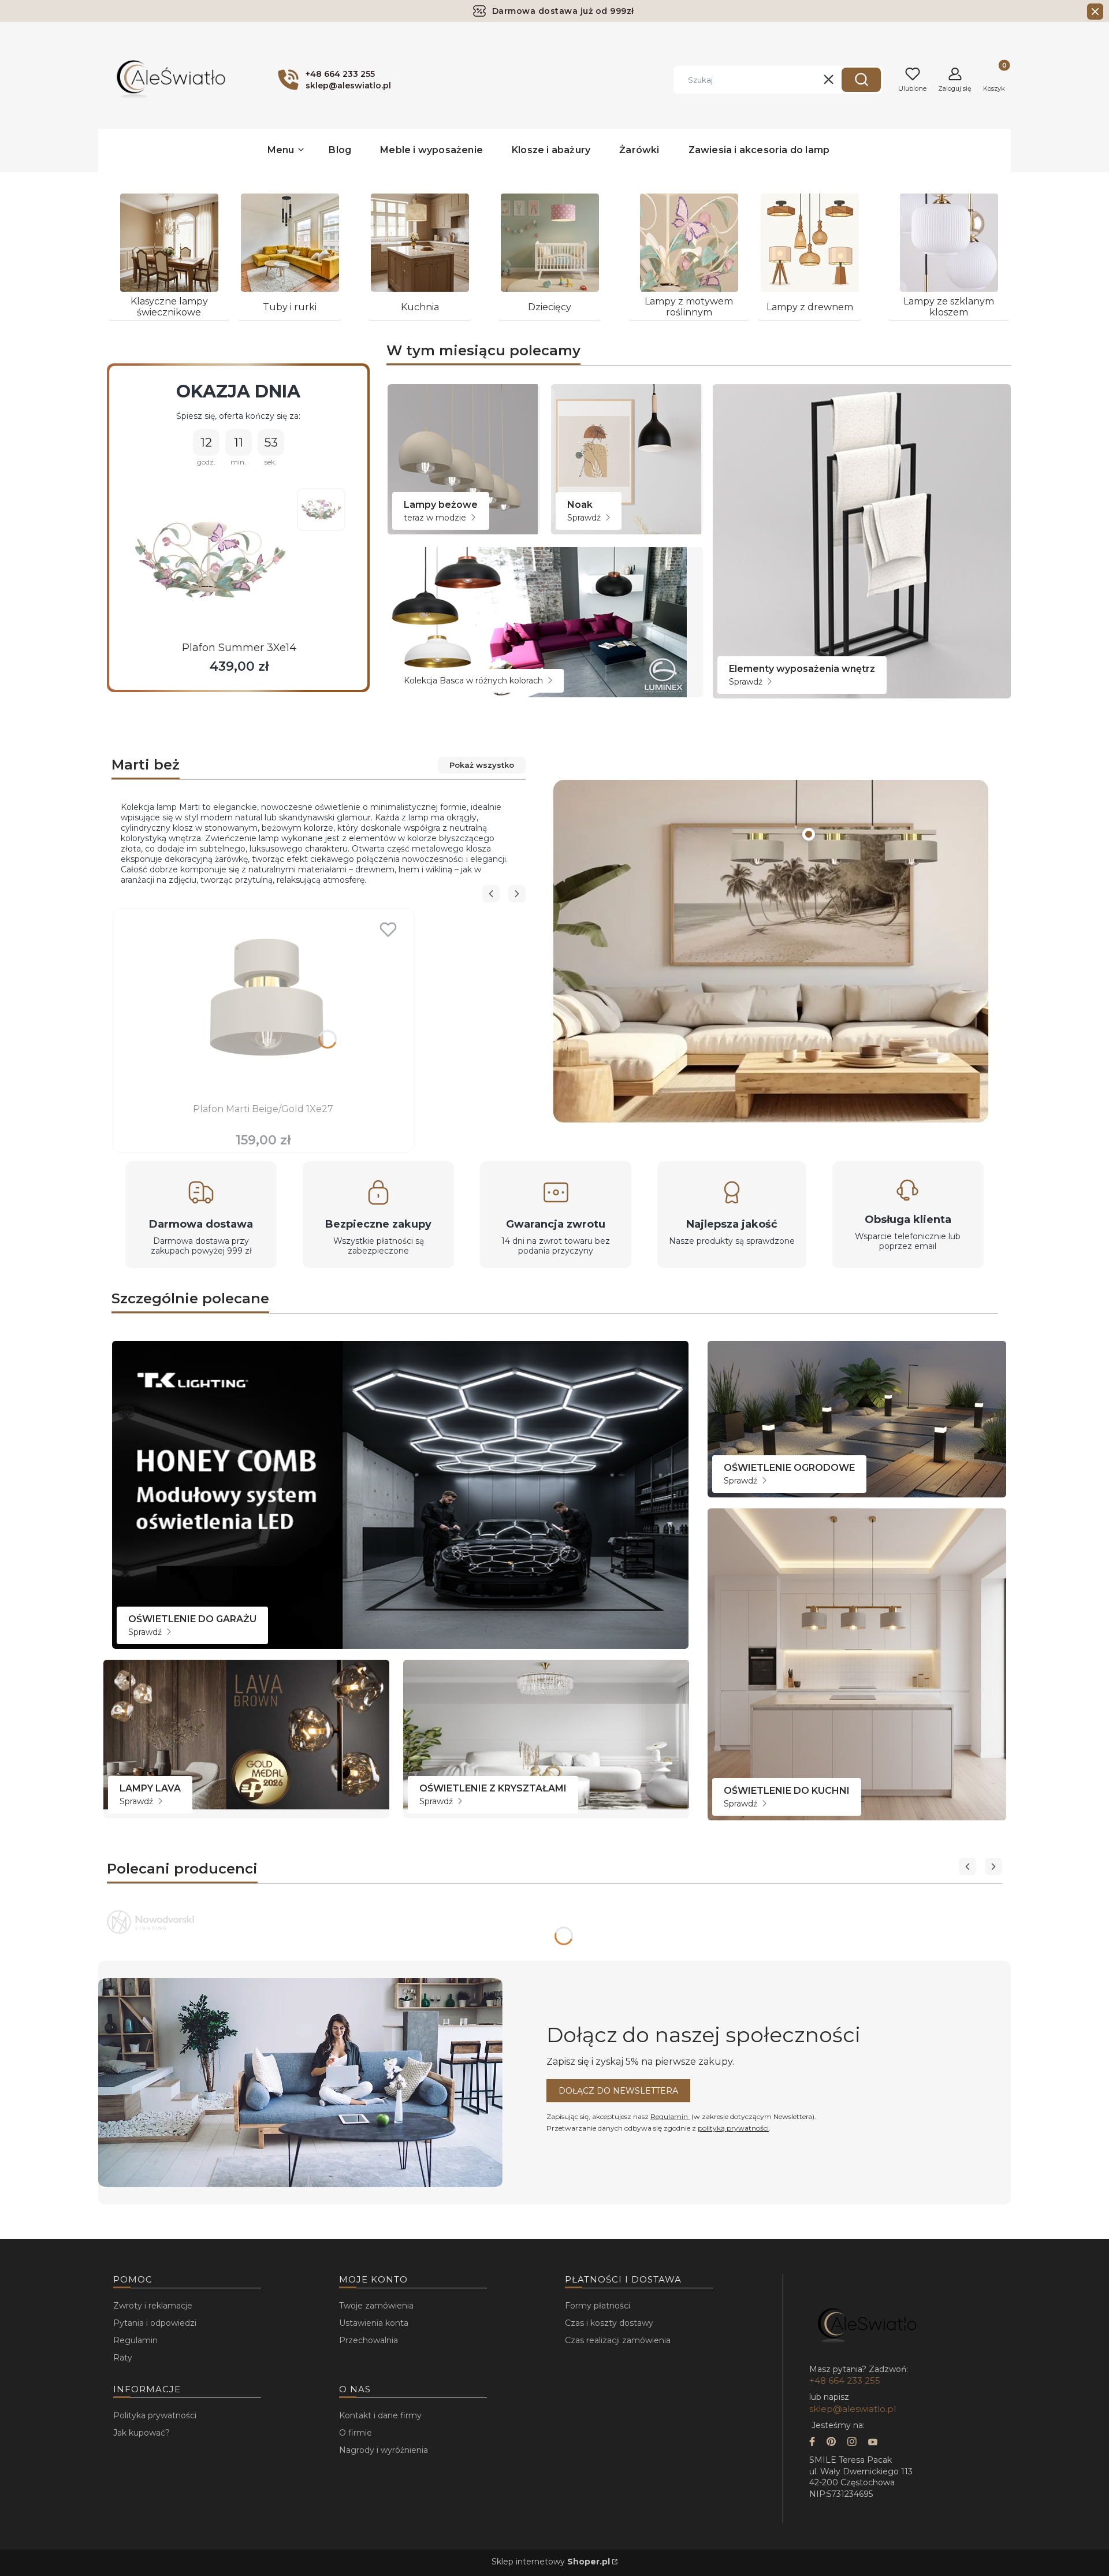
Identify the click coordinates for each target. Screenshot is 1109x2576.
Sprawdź (585, 518)
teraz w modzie (436, 518)
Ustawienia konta (374, 2323)
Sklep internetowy (551, 2562)
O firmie (356, 2433)
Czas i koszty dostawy (609, 2323)
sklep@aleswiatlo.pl (853, 2409)
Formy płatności (598, 2306)
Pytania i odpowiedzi (155, 2323)
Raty (123, 2358)
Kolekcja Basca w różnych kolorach (475, 681)
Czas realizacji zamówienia (618, 2340)
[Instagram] (852, 2443)
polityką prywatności (733, 2128)
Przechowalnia (369, 2340)
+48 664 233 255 (845, 2380)
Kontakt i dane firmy (380, 2415)
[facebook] (812, 2443)
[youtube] (873, 2443)
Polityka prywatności (155, 2415)
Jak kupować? (142, 2433)
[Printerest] (831, 2443)
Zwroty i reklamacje (153, 2306)
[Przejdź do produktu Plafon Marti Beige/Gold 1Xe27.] (263, 1007)
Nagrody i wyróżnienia (384, 2450)
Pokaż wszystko (482, 765)
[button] (861, 80)
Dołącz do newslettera (618, 2091)
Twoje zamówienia (376, 2306)
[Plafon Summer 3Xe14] (210, 560)
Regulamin (670, 2116)
